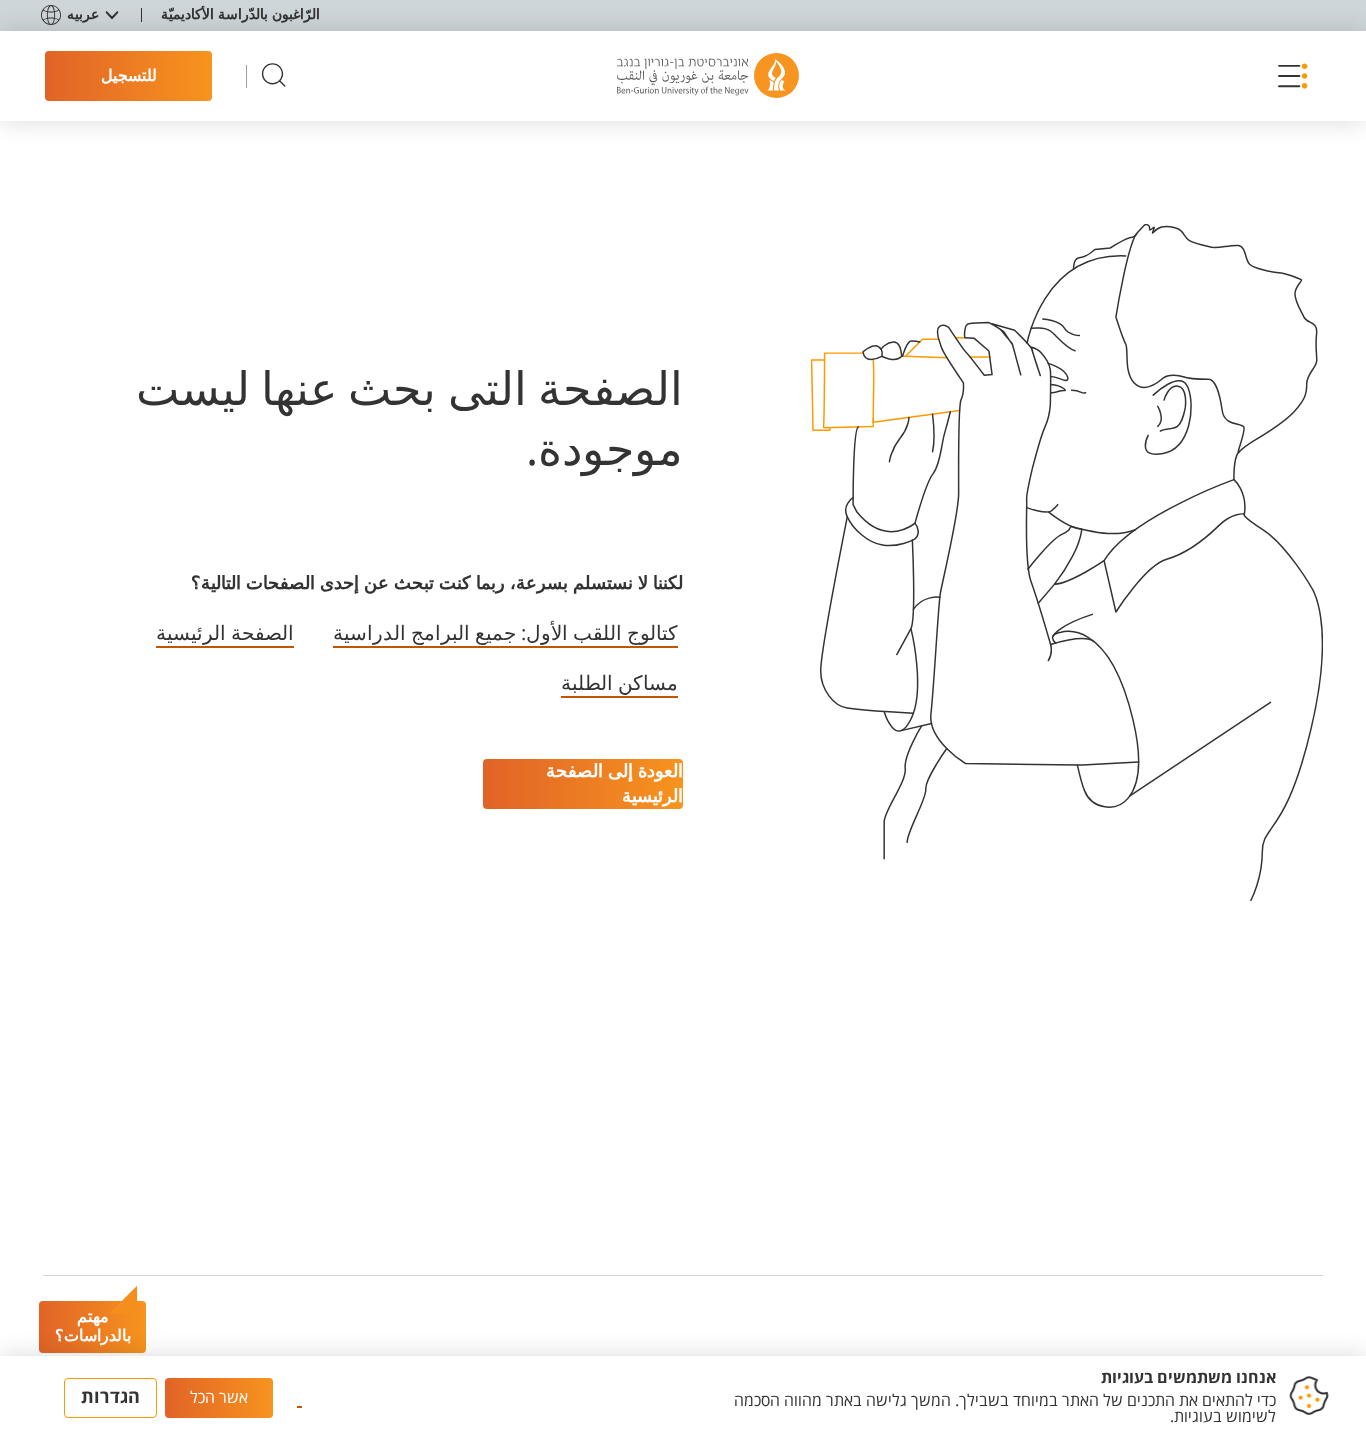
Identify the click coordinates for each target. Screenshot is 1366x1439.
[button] (1288, 76)
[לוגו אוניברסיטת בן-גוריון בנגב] (708, 76)
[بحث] (274, 76)
